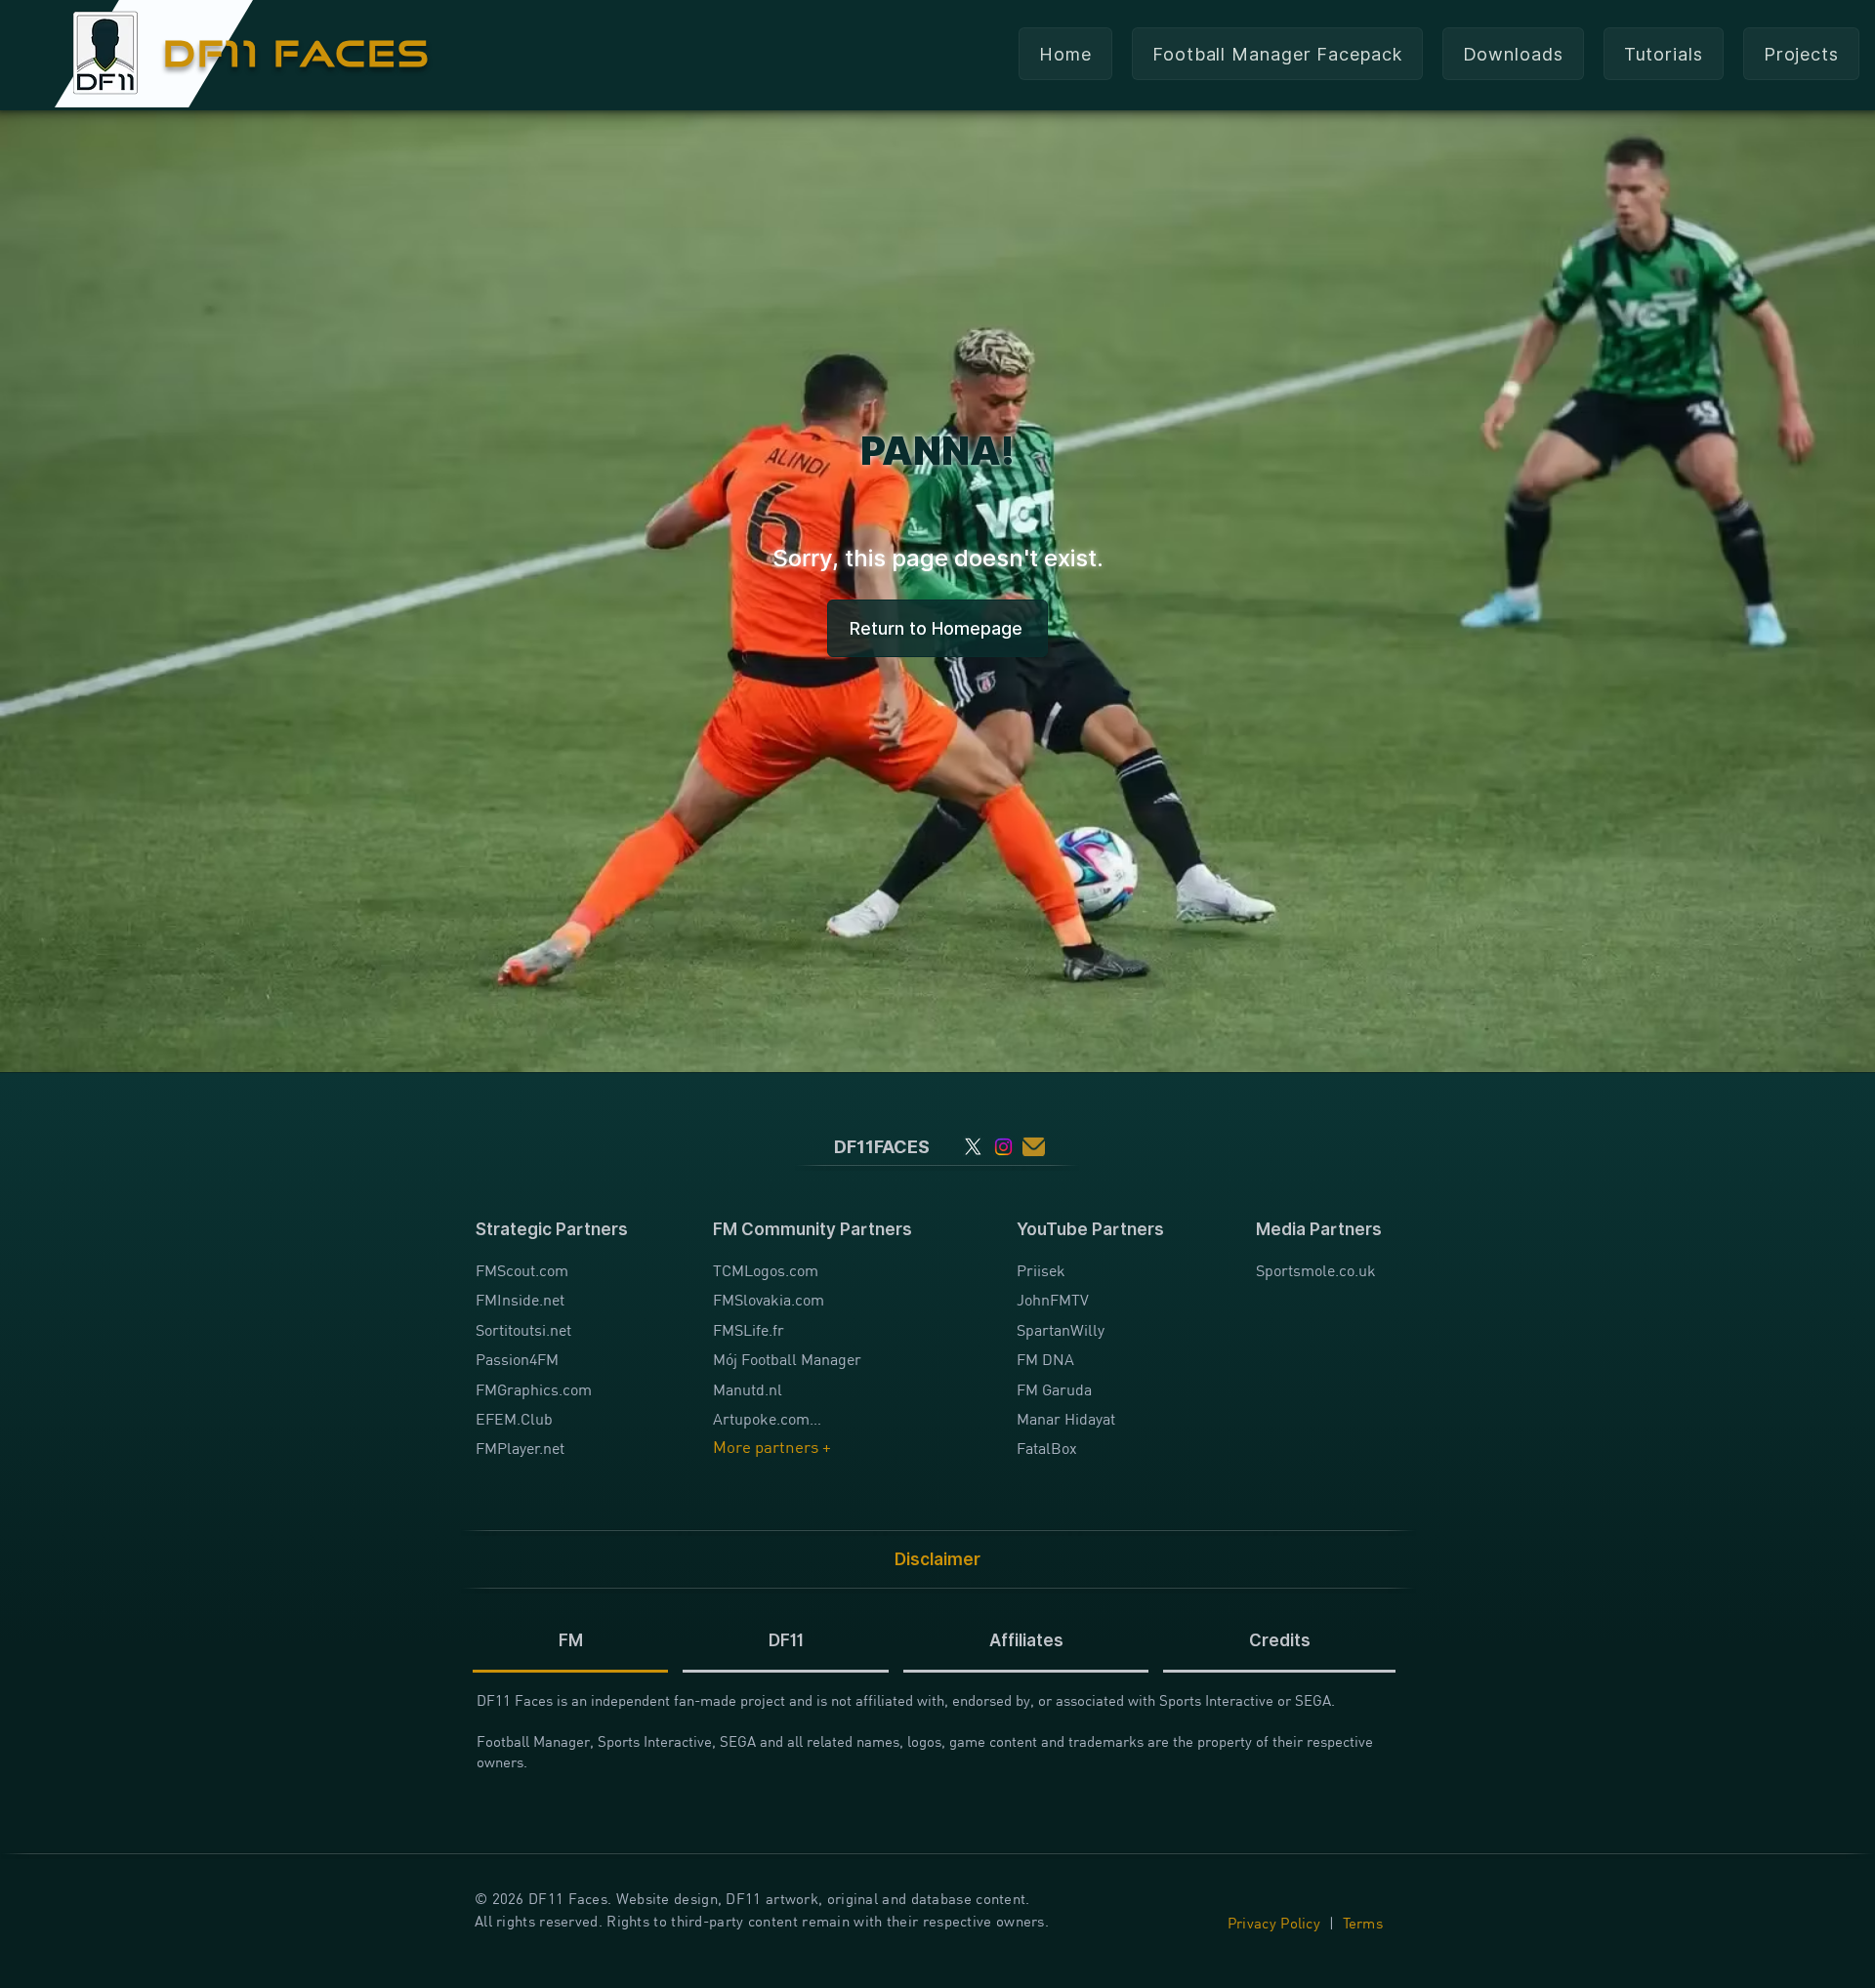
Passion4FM (517, 1359)
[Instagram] (1003, 1147)
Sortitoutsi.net (523, 1330)
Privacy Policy (1274, 1923)
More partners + (772, 1448)
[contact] (1034, 1147)
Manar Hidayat (1066, 1419)
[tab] (570, 1642)
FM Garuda (1054, 1389)
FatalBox (1047, 1448)
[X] (973, 1147)
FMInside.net (520, 1300)
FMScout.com (522, 1270)
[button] (1513, 54)
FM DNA (1045, 1359)
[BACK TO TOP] (26, 1890)
